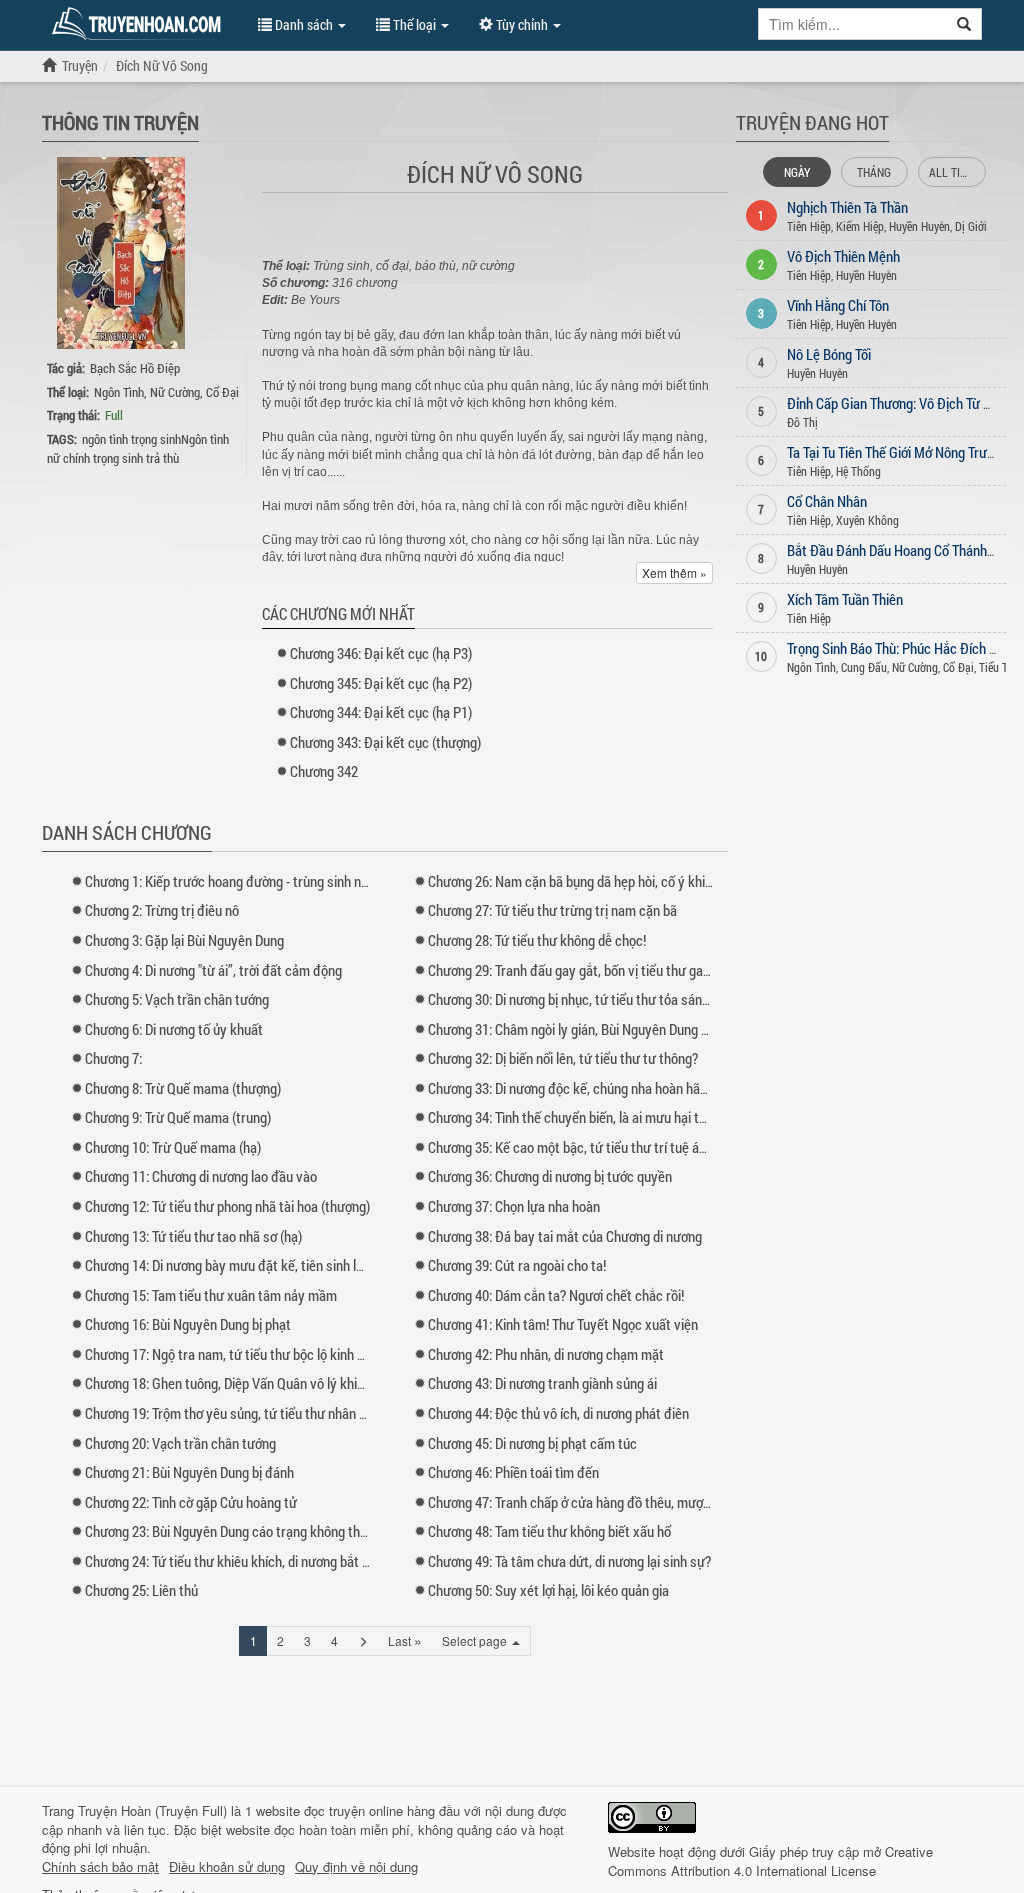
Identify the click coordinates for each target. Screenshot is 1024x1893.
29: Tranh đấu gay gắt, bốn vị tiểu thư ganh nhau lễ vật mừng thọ (634, 970)
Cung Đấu (864, 667)
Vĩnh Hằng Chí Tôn (838, 305)
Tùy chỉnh (522, 24)
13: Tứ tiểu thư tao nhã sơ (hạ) (193, 1236)
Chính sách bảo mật (100, 1867)
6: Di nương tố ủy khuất (174, 1029)
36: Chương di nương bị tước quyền (550, 1176)
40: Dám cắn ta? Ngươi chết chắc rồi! (556, 1295)
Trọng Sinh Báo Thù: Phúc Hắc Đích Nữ (896, 648)
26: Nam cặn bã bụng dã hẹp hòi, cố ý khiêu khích (590, 881)
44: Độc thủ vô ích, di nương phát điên (558, 1413)
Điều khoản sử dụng (227, 1867)
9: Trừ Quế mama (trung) (178, 1117)
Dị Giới (971, 226)
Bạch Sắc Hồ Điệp (135, 368)
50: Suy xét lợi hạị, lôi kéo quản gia (548, 1590)
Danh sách (304, 24)
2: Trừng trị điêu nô (162, 910)
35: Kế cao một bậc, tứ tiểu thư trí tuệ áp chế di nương (605, 1147)
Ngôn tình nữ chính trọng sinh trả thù (138, 448)
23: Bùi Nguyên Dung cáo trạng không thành (233, 1531)
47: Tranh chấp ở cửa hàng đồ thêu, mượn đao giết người (611, 1502)
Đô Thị (802, 422)
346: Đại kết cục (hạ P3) (381, 653)
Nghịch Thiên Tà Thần (847, 207)
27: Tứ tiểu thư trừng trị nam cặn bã (552, 910)
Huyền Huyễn (919, 226)
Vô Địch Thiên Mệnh (843, 256)
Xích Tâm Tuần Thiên (845, 599)
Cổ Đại (222, 392)
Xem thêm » (674, 572)
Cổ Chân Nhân (827, 501)
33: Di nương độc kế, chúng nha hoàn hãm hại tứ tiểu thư (611, 1088)
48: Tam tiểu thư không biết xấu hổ (549, 1531)
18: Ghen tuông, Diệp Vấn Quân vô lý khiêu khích (245, 1383)
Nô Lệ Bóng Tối (829, 354)
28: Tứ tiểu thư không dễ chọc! (537, 940)
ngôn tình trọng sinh (131, 439)
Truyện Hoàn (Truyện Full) (152, 1810)
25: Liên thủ (141, 1590)
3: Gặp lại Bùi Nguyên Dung (184, 940)
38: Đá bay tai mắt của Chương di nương (565, 1236)
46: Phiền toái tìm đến (513, 1472)
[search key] (853, 24)
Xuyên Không (867, 520)
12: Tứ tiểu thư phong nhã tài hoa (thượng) (227, 1206)
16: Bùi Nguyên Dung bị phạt (188, 1324)
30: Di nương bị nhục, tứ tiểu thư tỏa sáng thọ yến (591, 999)
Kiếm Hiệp (860, 226)
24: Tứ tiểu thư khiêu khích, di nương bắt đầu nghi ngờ (260, 1561)
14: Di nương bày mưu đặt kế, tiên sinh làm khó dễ (250, 1265)
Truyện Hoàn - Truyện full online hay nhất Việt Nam (140, 24)
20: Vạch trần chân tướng (180, 1443)
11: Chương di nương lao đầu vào (201, 1176)
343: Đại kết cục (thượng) (385, 742)
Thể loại (414, 24)
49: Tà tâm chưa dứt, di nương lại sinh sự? (569, 1561)
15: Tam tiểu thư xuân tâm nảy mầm (211, 1295)
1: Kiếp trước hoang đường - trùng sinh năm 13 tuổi (253, 881)
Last (405, 1640)
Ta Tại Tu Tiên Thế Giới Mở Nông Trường (897, 452)
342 (324, 771)
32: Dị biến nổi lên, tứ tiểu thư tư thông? (563, 1058)
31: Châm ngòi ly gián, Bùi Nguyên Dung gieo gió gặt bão (609, 1029)
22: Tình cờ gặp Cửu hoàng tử (191, 1502)
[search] (964, 24)
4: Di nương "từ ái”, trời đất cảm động (213, 970)
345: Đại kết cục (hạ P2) (381, 683)
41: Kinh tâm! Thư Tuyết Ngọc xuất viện (563, 1324)
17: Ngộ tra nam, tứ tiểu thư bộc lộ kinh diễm (235, 1354)
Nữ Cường (175, 392)
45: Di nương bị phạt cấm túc (532, 1443)
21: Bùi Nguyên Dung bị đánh (189, 1472)
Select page (476, 1640)
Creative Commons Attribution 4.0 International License (770, 1861)
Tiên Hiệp (809, 226)
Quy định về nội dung (356, 1867)
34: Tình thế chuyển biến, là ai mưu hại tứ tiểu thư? (594, 1117)
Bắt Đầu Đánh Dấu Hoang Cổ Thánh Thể (899, 550)
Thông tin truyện (120, 122)
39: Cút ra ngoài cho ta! (517, 1265)
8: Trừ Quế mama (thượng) (183, 1088)
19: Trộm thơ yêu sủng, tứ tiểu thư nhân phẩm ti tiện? (259, 1413)
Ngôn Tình (119, 392)
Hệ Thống (858, 471)
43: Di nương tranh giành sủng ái (542, 1383)
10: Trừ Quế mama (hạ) (173, 1147)
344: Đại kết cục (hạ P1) (381, 712)
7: (113, 1058)
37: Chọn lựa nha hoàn (514, 1206)
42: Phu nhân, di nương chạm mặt (546, 1354)
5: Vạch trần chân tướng (177, 999)
